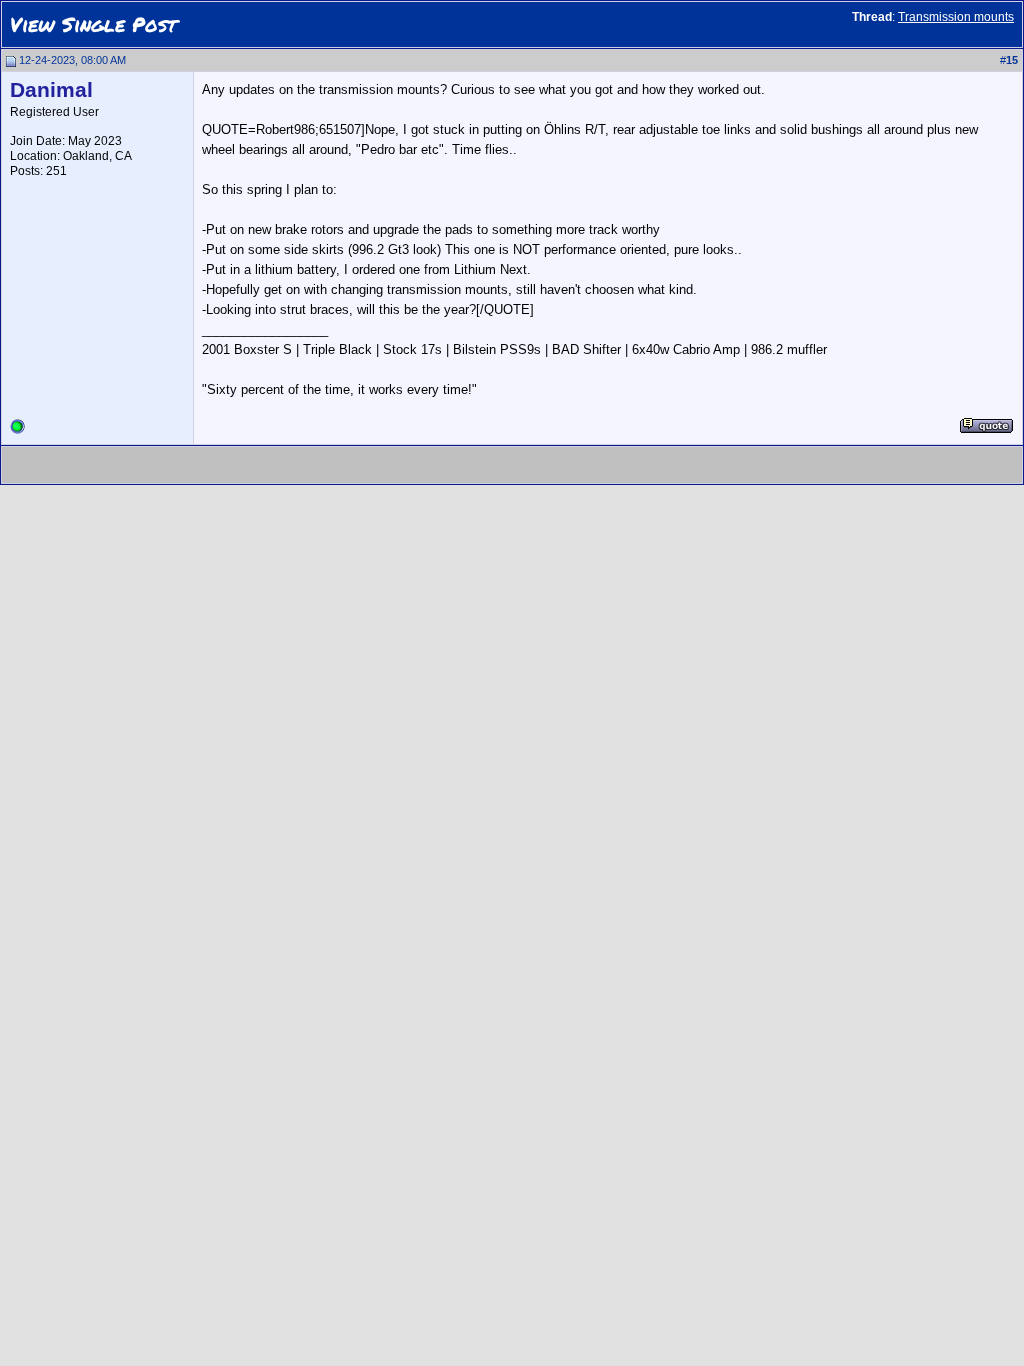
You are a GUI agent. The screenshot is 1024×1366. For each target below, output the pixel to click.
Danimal (51, 90)
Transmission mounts (956, 17)
